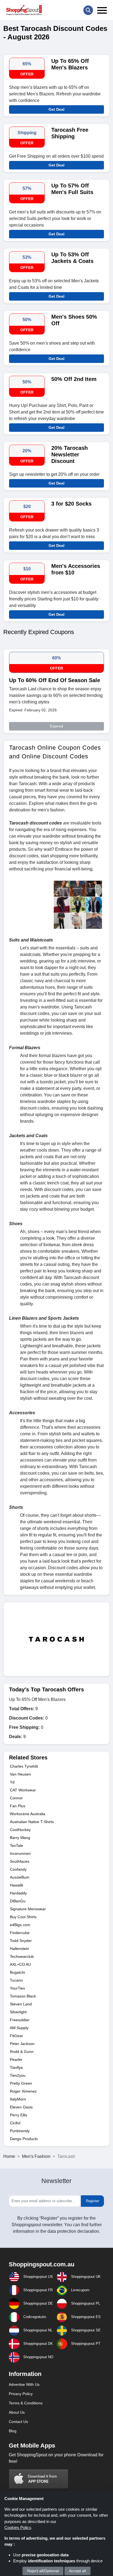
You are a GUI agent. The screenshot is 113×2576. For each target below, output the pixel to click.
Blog (13, 2431)
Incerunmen (20, 1853)
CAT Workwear (23, 1790)
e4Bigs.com (20, 1925)
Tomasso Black (23, 1996)
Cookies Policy (18, 2527)
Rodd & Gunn (22, 2052)
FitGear (16, 2036)
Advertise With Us (24, 2384)
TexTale (16, 1846)
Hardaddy (18, 1893)
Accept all (77, 2571)
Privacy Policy (21, 2394)
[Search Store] (88, 10)
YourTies (17, 1988)
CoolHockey (20, 1830)
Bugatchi (17, 1972)
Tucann (16, 1980)
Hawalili (16, 1885)
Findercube (20, 1933)
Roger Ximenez (23, 2091)
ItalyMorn (18, 2099)
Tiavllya (16, 2067)
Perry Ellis (19, 2115)
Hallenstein (19, 1949)
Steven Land (21, 2004)
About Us (17, 2412)
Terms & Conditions (26, 2403)
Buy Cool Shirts (24, 1917)
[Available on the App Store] (39, 2479)
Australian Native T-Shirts (32, 1822)
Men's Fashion (36, 2156)
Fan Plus (18, 1806)
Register (92, 2201)
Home (9, 2156)
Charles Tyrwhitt (24, 1766)
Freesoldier (20, 2020)
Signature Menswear (28, 1909)
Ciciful (15, 2123)
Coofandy (18, 1869)
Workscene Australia (28, 1814)
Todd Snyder (21, 1941)
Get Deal (56, 109)
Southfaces (20, 1861)
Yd (12, 1782)
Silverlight (18, 2012)
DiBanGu (18, 1901)
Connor (16, 1798)
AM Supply (19, 2028)
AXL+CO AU (20, 1964)
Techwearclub (22, 1956)
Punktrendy (20, 2131)
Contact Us (18, 2422)
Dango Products (24, 2139)
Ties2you (18, 2075)
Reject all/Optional (43, 2571)
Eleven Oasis (21, 2107)
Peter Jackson (22, 2044)
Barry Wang (20, 1838)
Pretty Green (21, 2083)
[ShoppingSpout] (24, 10)
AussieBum (20, 1877)
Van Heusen (20, 1774)
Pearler (16, 2059)
